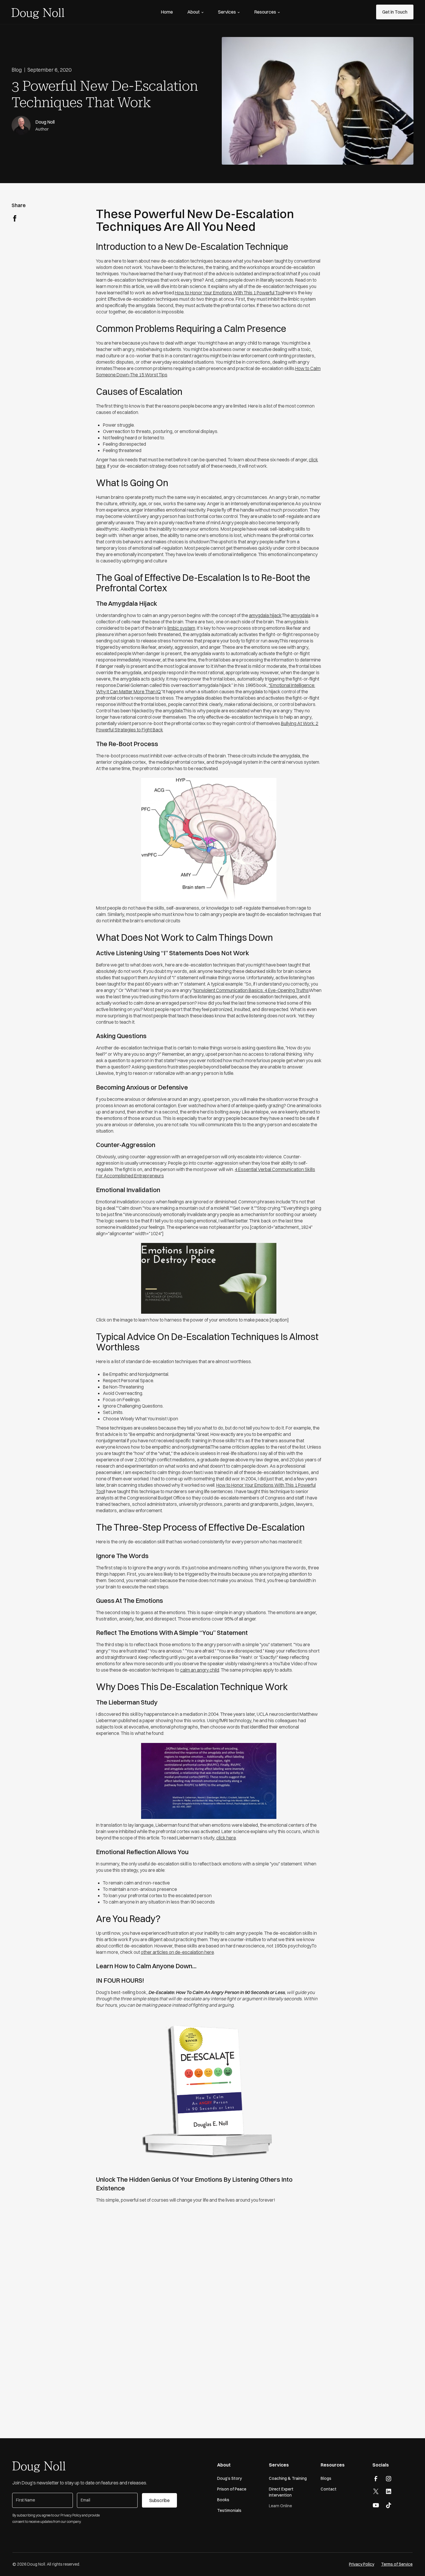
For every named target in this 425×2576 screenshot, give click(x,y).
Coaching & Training (288, 2478)
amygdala (301, 615)
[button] (195, 12)
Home (167, 12)
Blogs (326, 2478)
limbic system (181, 628)
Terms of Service (397, 2564)
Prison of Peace (232, 2489)
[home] (38, 12)
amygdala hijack (265, 615)
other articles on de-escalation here (177, 1952)
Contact (329, 2489)
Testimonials (229, 2510)
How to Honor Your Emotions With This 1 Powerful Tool (229, 293)
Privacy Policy (362, 2564)
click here (226, 1838)
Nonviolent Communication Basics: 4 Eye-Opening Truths (251, 990)
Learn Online (280, 2506)
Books (223, 2500)
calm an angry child (200, 1670)
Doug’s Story (229, 2478)
